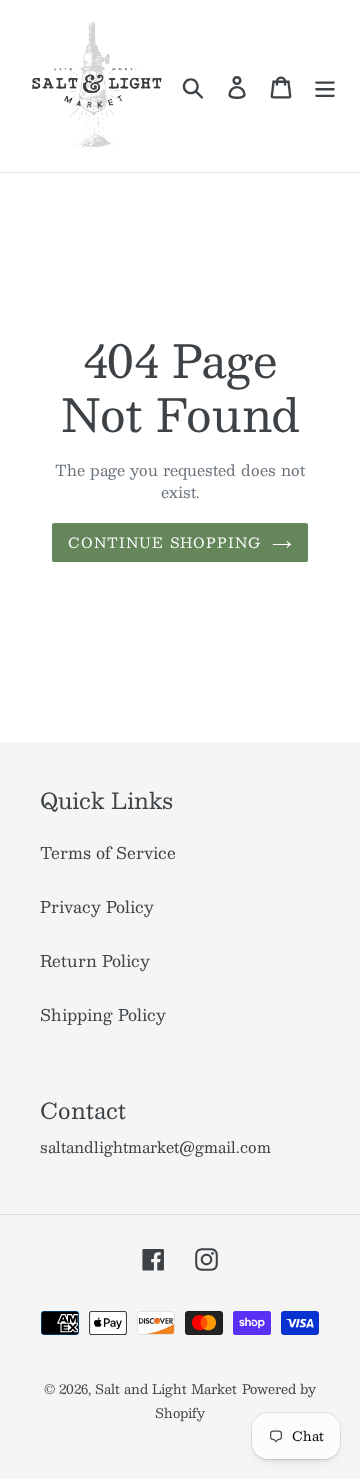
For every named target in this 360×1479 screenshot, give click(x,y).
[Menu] (325, 86)
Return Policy (95, 960)
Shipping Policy (103, 1014)
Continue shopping (164, 542)
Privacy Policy (97, 906)
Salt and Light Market (166, 1389)
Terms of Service (108, 852)
